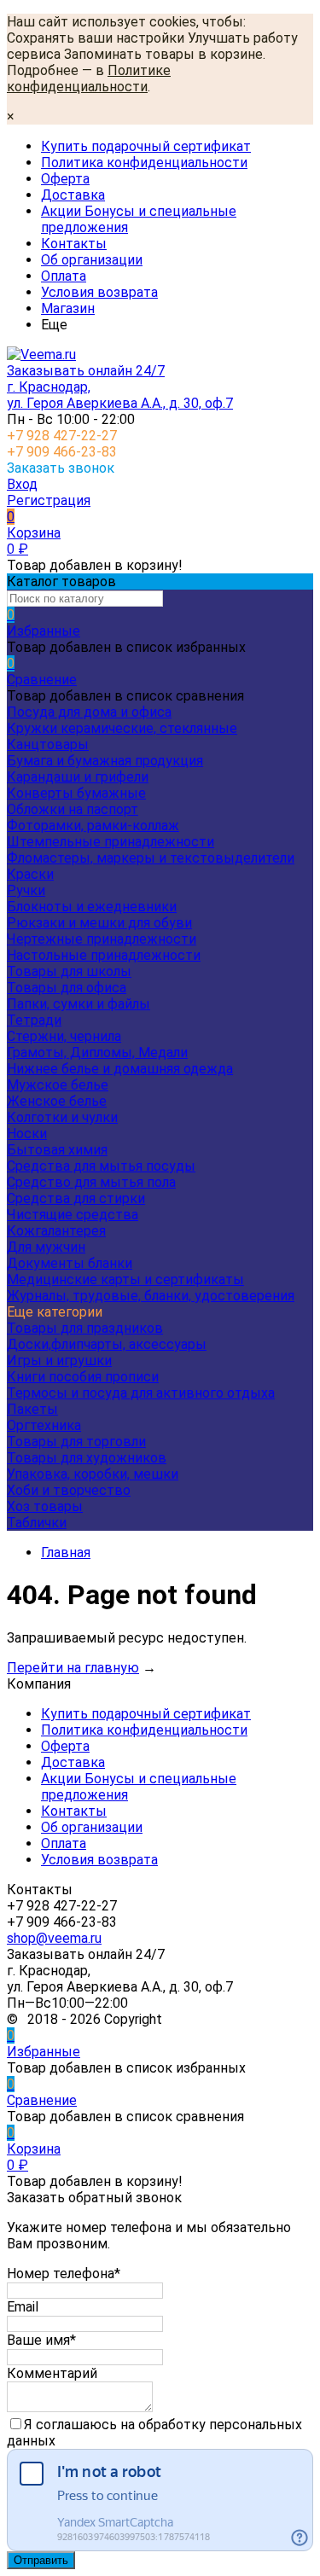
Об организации (92, 260)
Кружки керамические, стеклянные (122, 728)
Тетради (34, 1020)
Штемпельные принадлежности (111, 842)
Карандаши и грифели (78, 777)
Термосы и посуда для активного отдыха (141, 1393)
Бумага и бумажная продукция (105, 761)
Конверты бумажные (76, 793)
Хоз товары (45, 1506)
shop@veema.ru (54, 1938)
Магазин (68, 308)
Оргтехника (44, 1425)
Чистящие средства (73, 1215)
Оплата (64, 276)
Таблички (37, 1523)
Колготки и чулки (62, 1117)
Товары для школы (69, 971)
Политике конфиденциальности (89, 79)
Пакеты (32, 1409)
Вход (22, 484)
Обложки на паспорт (73, 809)
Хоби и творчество (69, 1490)
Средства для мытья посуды (101, 1166)
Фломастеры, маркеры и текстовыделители (151, 858)
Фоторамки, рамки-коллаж (93, 826)
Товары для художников (87, 1458)
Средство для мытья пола (91, 1182)
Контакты (74, 244)
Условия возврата (99, 292)
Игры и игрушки (59, 1361)
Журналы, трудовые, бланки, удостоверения (151, 1296)
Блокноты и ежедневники (92, 907)
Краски (30, 874)
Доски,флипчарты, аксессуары (107, 1344)
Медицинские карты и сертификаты (125, 1279)
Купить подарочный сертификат (146, 146)
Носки (27, 1134)
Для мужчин (46, 1247)
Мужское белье (58, 1085)
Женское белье (57, 1101)
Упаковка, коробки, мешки (93, 1474)
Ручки (26, 890)
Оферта (65, 179)
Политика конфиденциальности (144, 163)
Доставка (73, 195)
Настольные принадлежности (104, 955)
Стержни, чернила (64, 1036)
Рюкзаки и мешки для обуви (99, 923)
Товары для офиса (67, 988)
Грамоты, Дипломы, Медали (97, 1052)
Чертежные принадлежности (102, 939)
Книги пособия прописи (83, 1377)
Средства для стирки (76, 1198)
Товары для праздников (85, 1328)
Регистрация (49, 500)
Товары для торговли (76, 1442)
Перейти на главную (73, 1668)
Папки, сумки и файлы (79, 1004)
